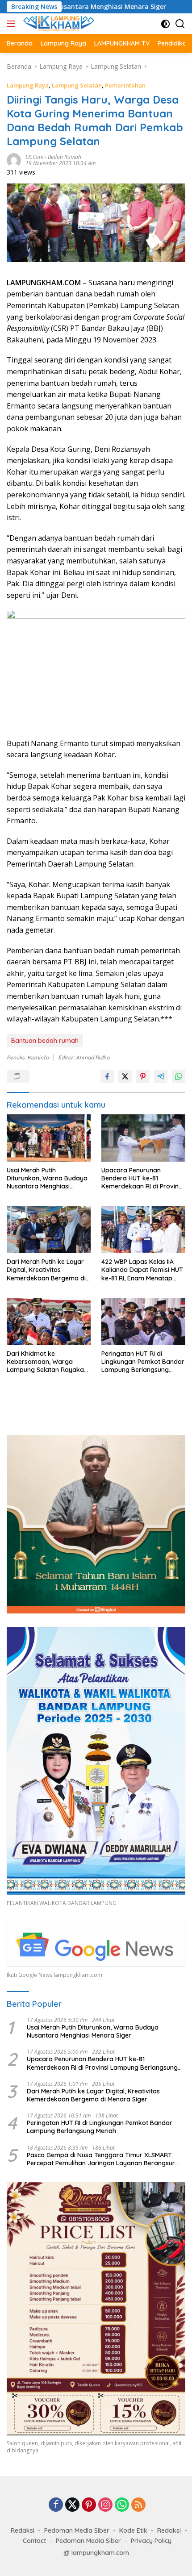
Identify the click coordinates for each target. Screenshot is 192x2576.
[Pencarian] (180, 24)
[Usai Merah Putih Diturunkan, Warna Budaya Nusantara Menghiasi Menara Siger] (49, 1138)
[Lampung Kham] (58, 24)
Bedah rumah (65, 157)
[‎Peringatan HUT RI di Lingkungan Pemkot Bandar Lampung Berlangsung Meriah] (143, 1321)
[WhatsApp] (122, 2505)
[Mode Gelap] (165, 24)
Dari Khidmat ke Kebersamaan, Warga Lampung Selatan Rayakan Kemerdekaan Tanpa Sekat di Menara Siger (48, 1362)
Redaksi (23, 2530)
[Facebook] (56, 2505)
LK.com (34, 157)
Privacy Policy (151, 2541)
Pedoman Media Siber (77, 2530)
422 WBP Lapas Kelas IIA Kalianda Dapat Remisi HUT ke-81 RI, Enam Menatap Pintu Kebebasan (142, 1270)
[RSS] (138, 2505)
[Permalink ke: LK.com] (14, 159)
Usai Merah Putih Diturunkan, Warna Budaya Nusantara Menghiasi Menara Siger (47, 1178)
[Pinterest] (89, 2505)
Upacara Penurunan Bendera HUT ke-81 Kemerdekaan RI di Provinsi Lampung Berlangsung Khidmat (142, 1178)
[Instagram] (105, 2505)
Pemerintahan (125, 85)
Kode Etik (133, 2530)
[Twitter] (72, 2505)
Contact (34, 2541)
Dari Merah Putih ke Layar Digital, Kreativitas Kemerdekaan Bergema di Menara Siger (46, 1270)
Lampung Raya (28, 85)
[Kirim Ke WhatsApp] (179, 1076)
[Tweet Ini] (125, 1076)
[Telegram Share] (161, 1076)
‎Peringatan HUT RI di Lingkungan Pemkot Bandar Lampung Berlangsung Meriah (143, 1362)
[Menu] (13, 24)
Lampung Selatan (77, 85)
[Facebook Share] (107, 1076)
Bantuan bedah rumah (45, 1041)
